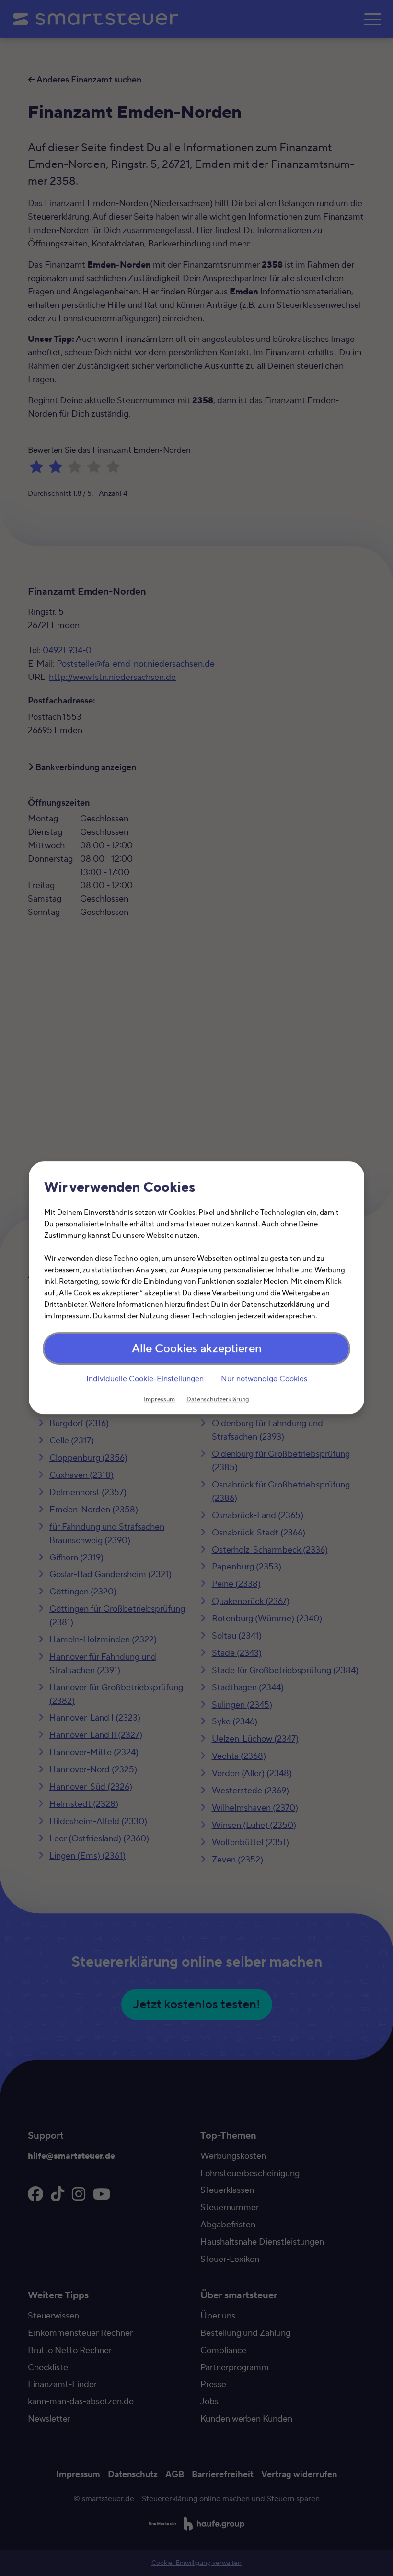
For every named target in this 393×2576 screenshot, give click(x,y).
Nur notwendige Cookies (264, 1379)
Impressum (159, 1400)
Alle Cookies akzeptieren (197, 1349)
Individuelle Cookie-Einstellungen (145, 1379)
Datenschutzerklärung (218, 1400)
